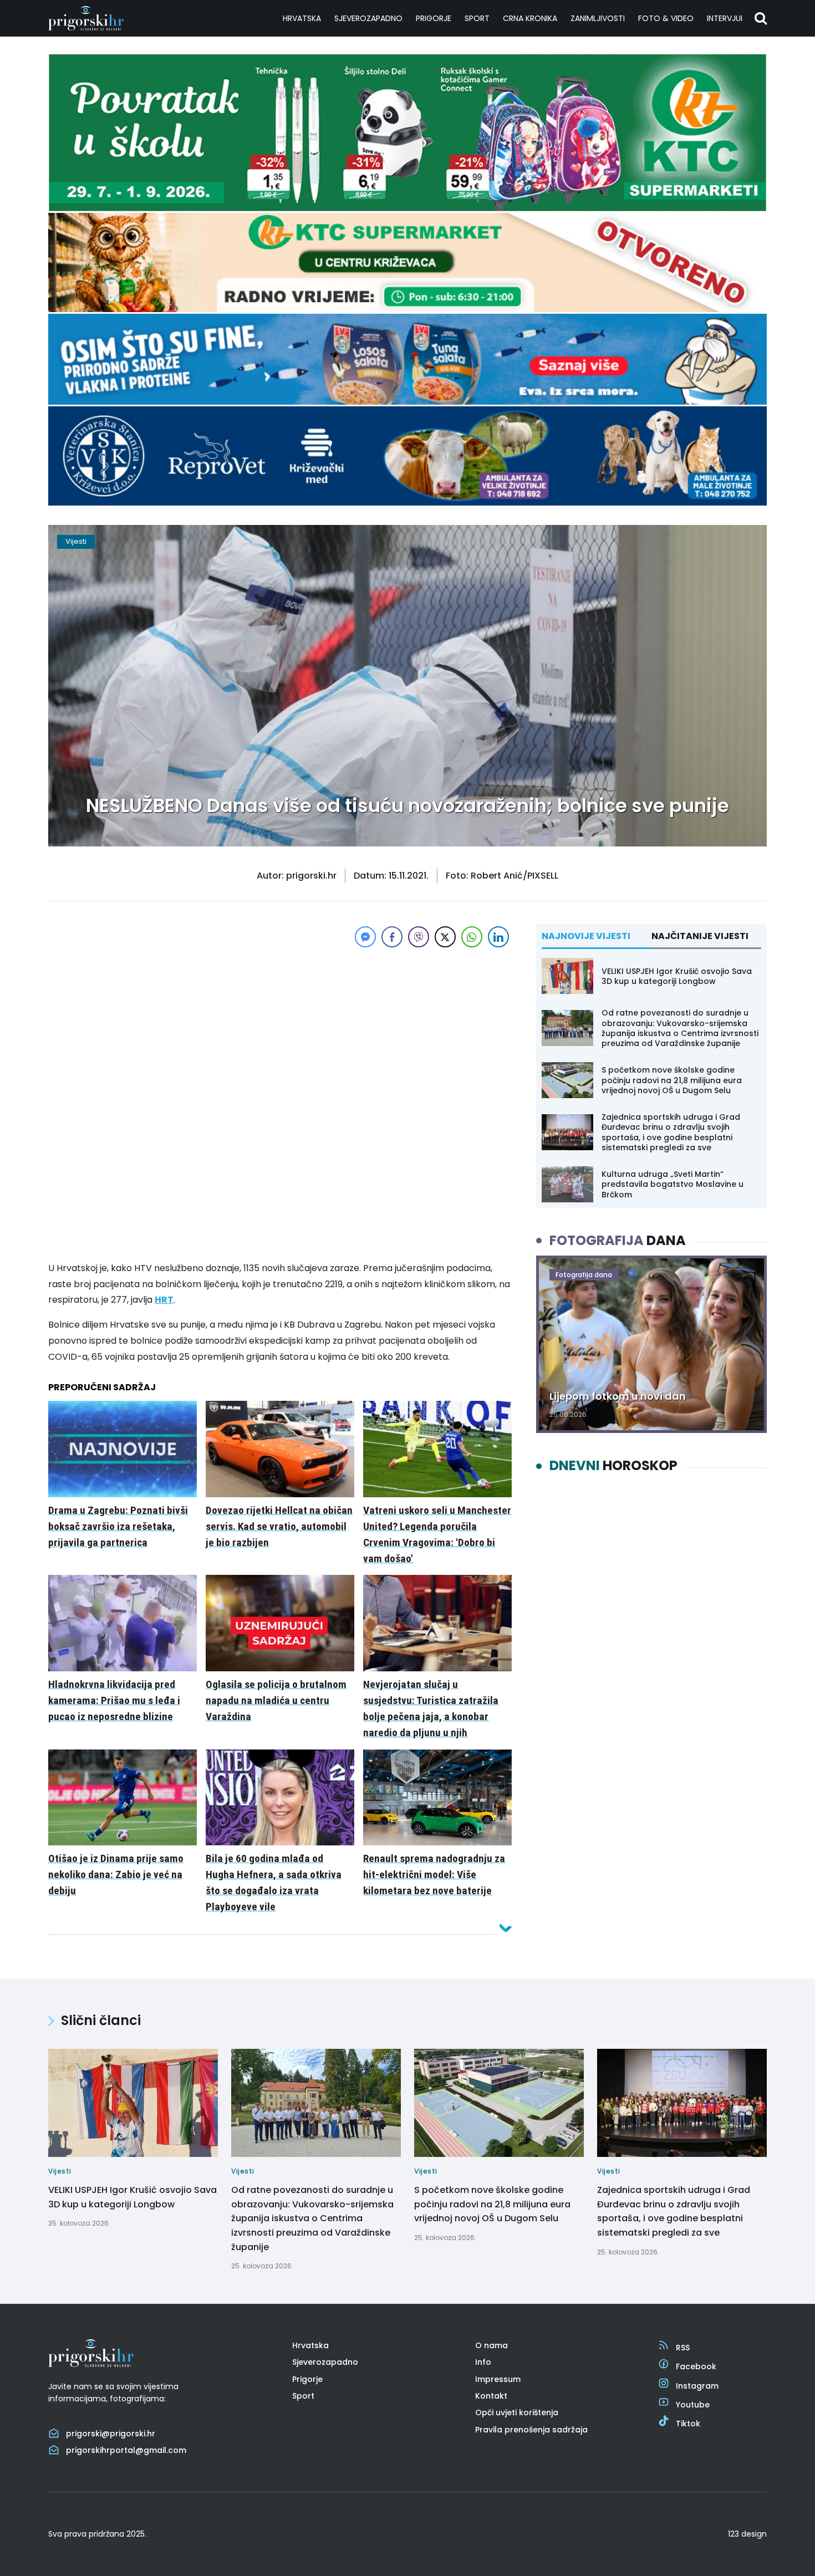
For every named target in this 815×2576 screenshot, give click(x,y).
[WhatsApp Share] (472, 937)
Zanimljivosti (598, 18)
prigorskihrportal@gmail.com (126, 2450)
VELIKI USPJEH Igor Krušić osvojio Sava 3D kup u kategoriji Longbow (677, 976)
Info (483, 2362)
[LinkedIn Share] (498, 937)
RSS (683, 2348)
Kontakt (491, 2396)
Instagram (697, 2386)
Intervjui (725, 18)
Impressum (498, 2379)
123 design (747, 2534)
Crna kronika (530, 18)
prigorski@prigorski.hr (111, 2434)
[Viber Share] (419, 937)
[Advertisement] (280, 1028)
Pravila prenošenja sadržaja (531, 2430)
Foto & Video (666, 18)
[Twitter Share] (445, 937)
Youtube (693, 2405)
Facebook (696, 2366)
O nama (491, 2345)
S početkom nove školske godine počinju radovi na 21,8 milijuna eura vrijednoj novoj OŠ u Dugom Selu (672, 1080)
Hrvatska (302, 18)
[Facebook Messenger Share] (365, 937)
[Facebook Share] (392, 937)
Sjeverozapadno (368, 18)
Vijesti (76, 541)
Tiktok (688, 2424)
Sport (477, 18)
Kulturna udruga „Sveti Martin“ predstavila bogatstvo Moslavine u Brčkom (673, 1184)
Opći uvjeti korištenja (517, 2412)
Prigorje (434, 18)
